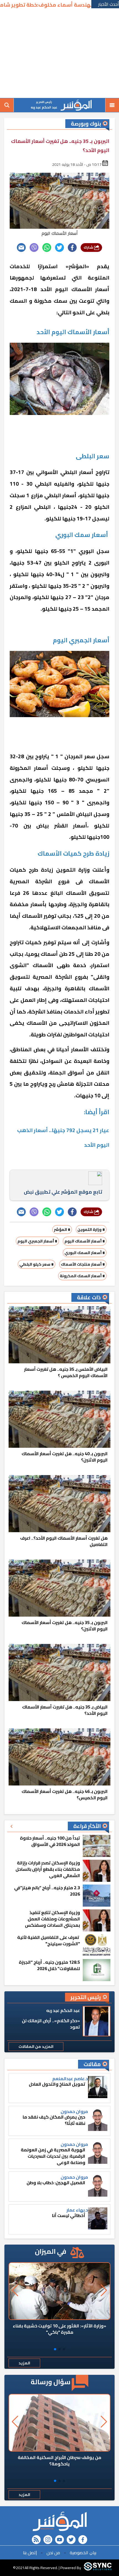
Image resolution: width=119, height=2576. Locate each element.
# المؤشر (62, 1230)
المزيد (24, 2363)
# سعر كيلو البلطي (37, 1264)
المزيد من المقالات (36, 2047)
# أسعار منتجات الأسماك (83, 1264)
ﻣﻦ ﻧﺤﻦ (53, 2553)
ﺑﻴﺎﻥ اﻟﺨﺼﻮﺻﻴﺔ (83, 2553)
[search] (7, 105)
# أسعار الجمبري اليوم (37, 1241)
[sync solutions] (98, 2568)
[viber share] (34, 248)
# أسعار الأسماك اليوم (85, 1241)
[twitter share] (59, 248)
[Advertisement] (59, 54)
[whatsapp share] (47, 248)
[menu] (112, 105)
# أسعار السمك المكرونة (82, 1276)
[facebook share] (72, 248)
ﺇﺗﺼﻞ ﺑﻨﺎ (30, 2553)
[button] (64, 2349)
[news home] (59, 2521)
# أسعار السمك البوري (85, 1253)
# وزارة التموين (91, 1230)
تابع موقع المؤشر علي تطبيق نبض (63, 1192)
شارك (89, 247)
